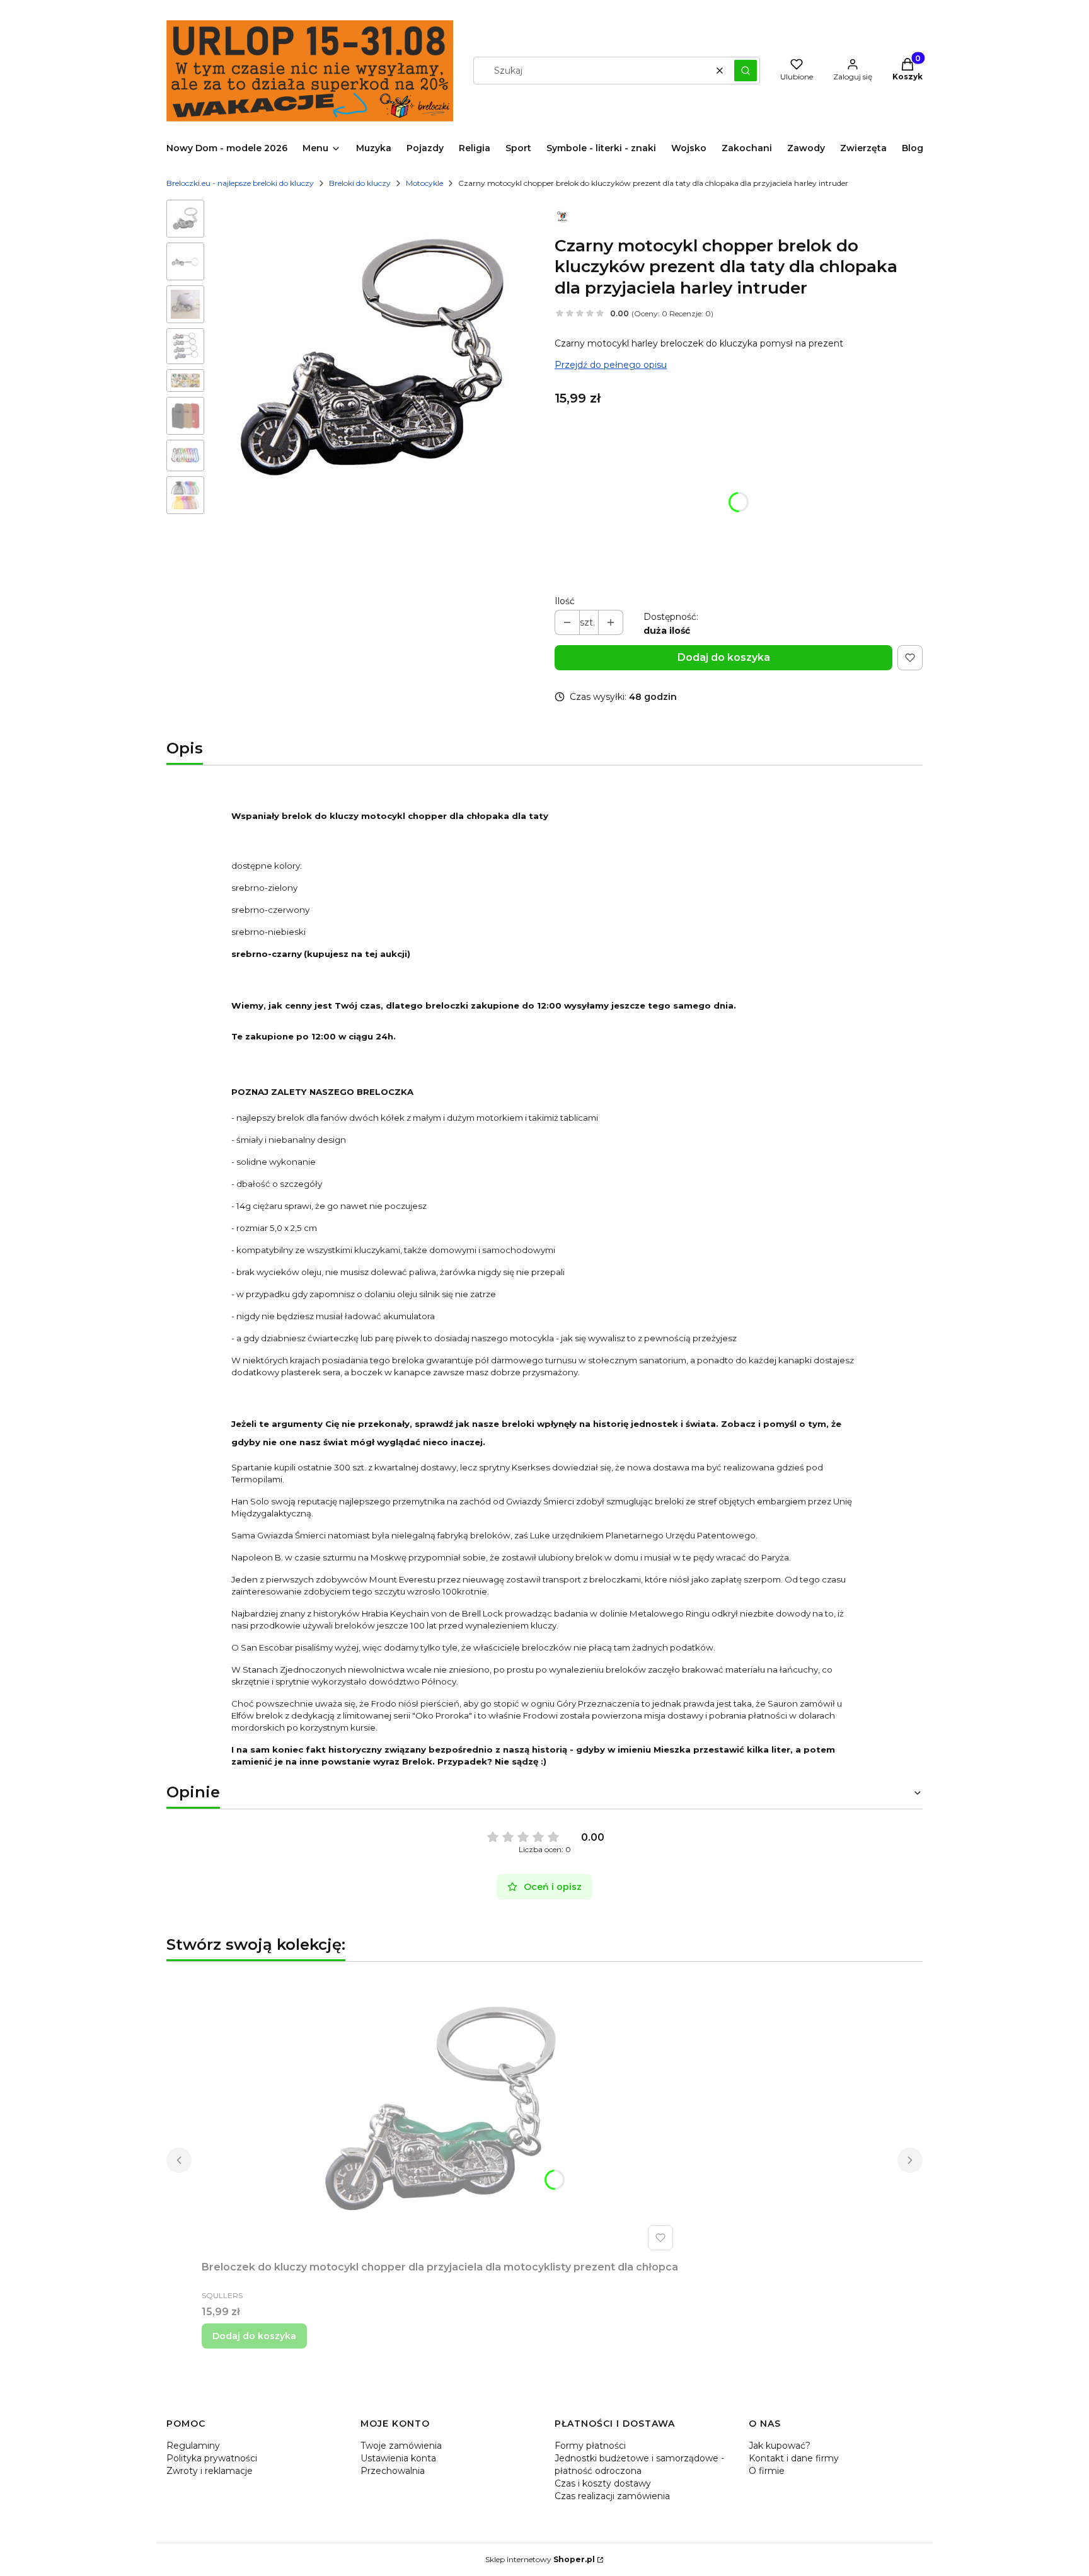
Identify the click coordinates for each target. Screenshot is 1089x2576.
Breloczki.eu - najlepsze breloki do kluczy (240, 183)
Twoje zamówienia (401, 2446)
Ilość (565, 601)
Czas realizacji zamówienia (612, 2496)
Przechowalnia (393, 2471)
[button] (746, 71)
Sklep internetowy (540, 2559)
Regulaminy (193, 2446)
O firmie (767, 2471)
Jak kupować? (780, 2446)
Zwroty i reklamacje (210, 2471)
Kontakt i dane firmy (794, 2458)
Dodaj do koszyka (724, 657)
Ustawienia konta (398, 2458)
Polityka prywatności (212, 2458)
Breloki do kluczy (360, 183)
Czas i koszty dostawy (603, 2483)
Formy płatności (590, 2446)
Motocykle (424, 183)
